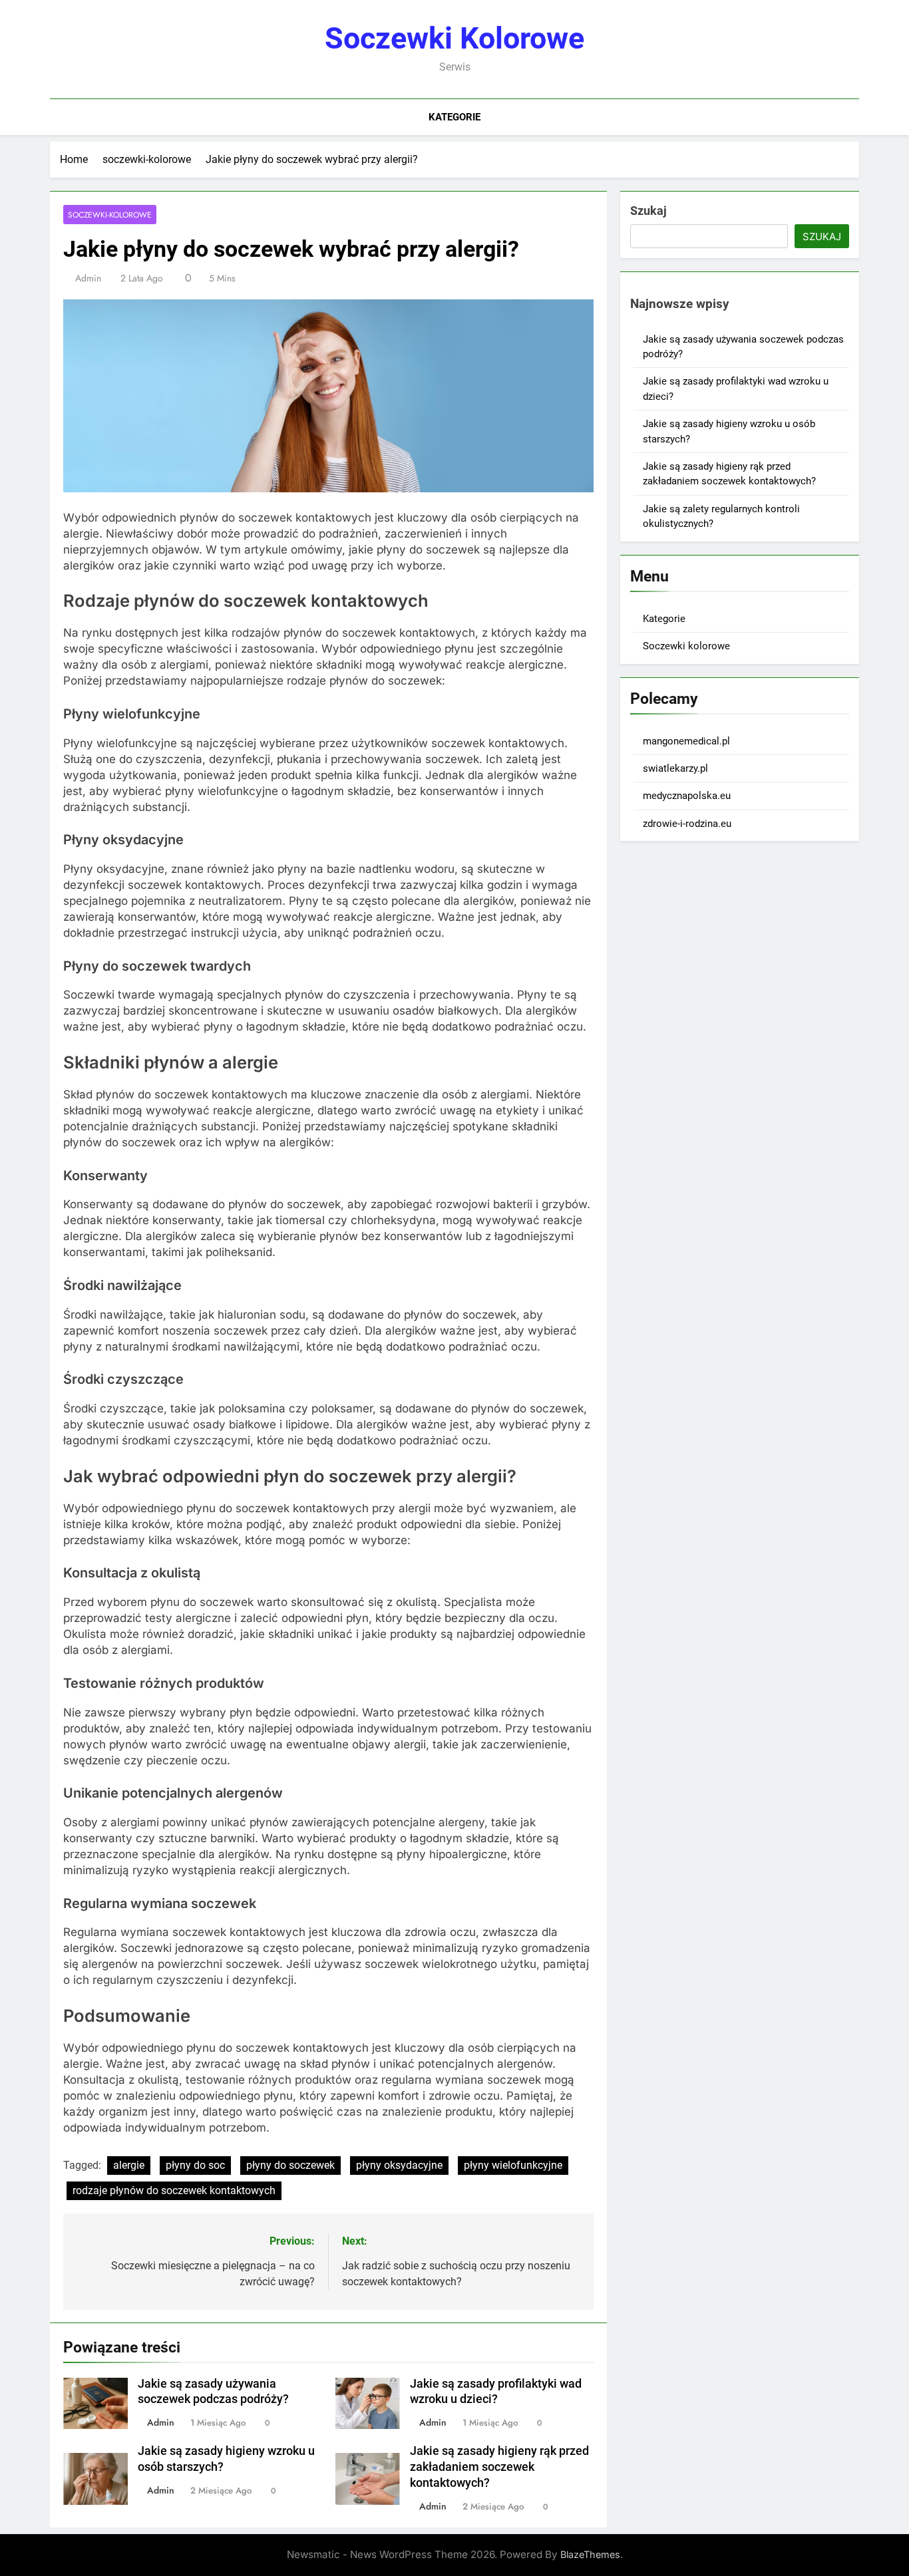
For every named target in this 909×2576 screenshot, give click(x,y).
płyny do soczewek (290, 2165)
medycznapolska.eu (687, 796)
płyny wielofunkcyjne (513, 2165)
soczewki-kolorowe (110, 215)
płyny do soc (195, 2165)
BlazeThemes (590, 2554)
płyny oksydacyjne (399, 2165)
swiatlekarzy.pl (675, 768)
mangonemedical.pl (686, 741)
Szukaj (648, 211)
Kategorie (454, 117)
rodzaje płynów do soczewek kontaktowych (174, 2190)
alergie (129, 2165)
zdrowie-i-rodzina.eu (687, 824)
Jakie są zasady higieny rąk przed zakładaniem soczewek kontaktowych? (499, 2467)
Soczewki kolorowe (454, 38)
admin (88, 278)
